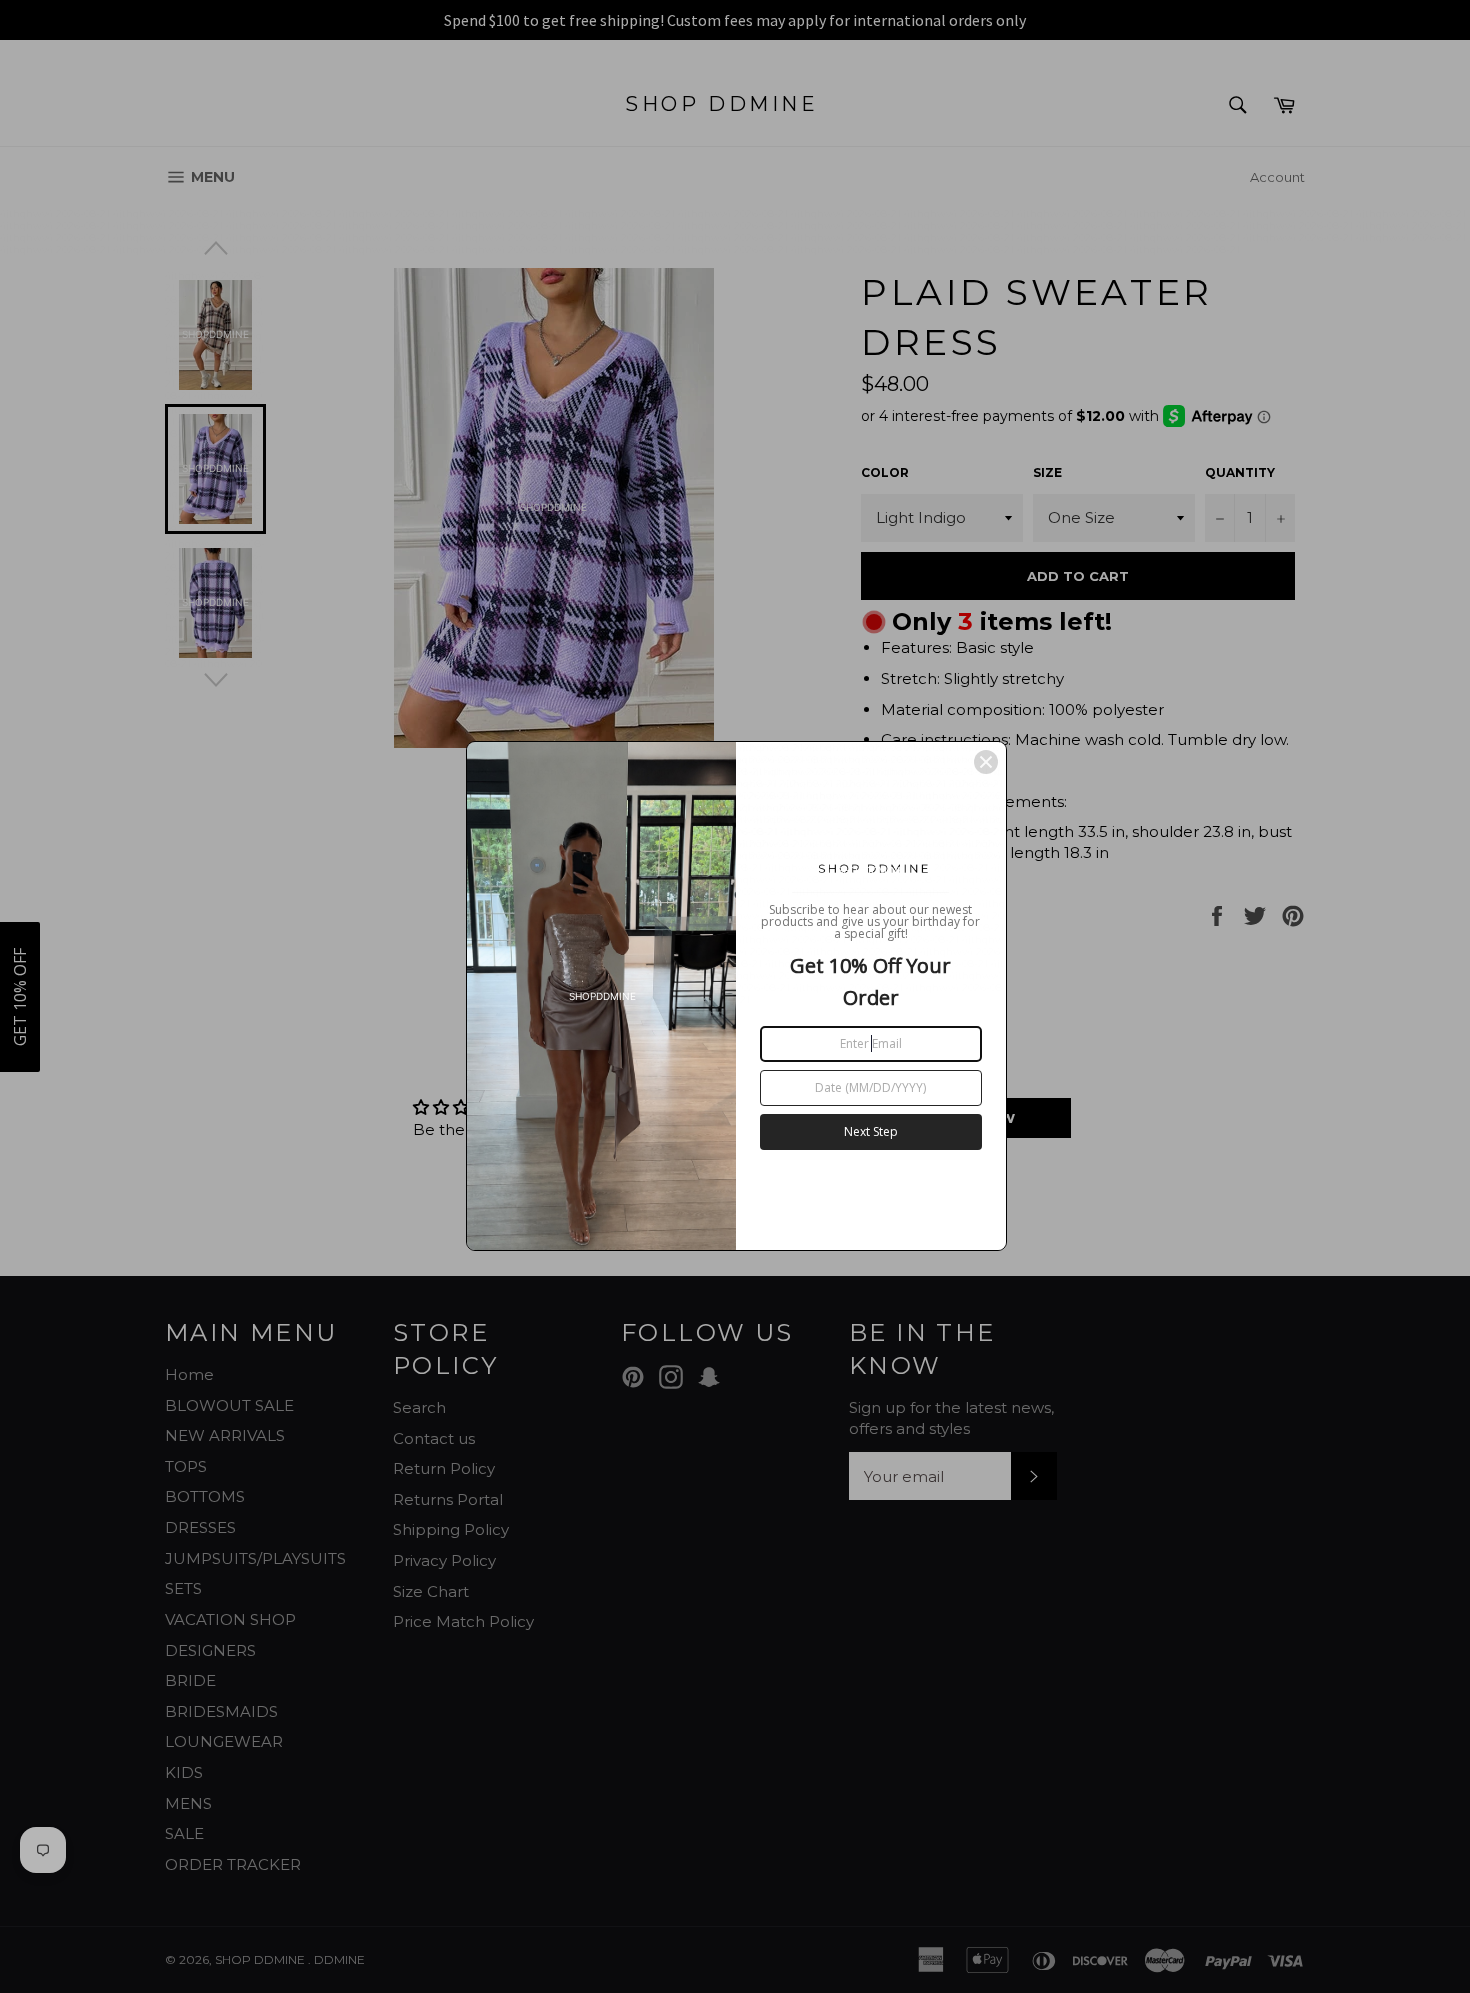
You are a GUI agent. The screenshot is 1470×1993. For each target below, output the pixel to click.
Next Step (871, 1131)
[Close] (986, 762)
